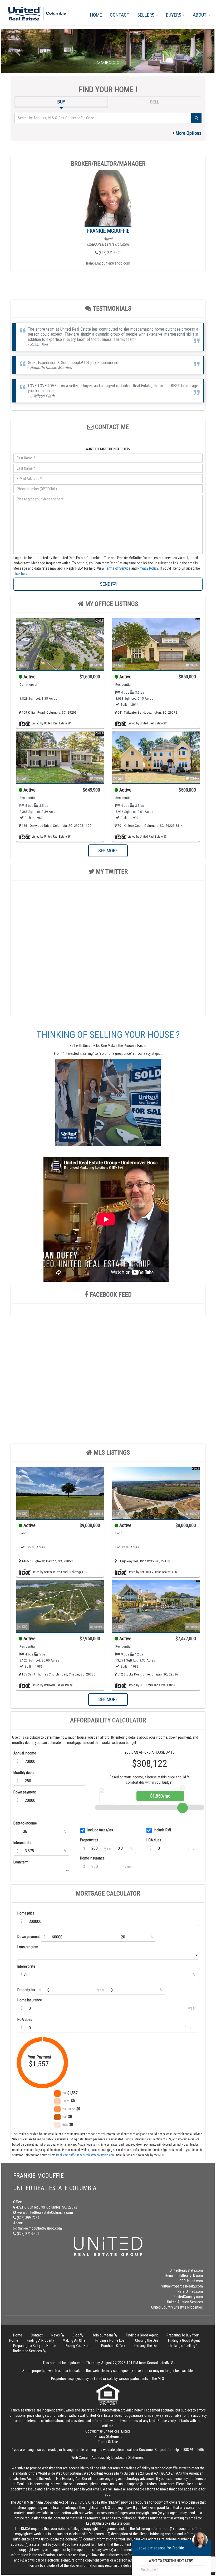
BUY (61, 102)
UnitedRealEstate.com (186, 2270)
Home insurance (92, 1858)
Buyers (174, 15)
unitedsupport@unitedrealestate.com (147, 2484)
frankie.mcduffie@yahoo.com (108, 263)
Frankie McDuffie (108, 231)
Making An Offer (75, 2340)
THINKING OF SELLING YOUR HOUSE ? (108, 1035)
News (56, 2335)
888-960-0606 (194, 2450)
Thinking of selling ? (183, 2346)
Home (96, 15)
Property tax (89, 1840)
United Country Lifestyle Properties (177, 2307)
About (200, 15)
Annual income (25, 1753)
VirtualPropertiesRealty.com (182, 2286)
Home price (26, 1913)
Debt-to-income (25, 1823)
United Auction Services (185, 2302)
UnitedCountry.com (189, 2297)
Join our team (103, 2335)
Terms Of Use (108, 2442)
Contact (120, 15)
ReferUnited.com (190, 2291)
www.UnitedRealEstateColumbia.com (45, 2212)
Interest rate (22, 1843)
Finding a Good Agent (142, 2335)
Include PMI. (163, 1830)
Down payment (25, 1792)
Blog (76, 2335)
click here (21, 574)
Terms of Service (118, 568)
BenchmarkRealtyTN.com (184, 2276)
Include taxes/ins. (101, 1830)
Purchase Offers (113, 2346)
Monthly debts (24, 1773)
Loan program (28, 1947)
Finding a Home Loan (111, 2340)
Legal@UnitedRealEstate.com (108, 2523)
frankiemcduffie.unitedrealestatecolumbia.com (85, 2155)
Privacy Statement (108, 2436)
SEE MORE (108, 851)
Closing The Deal (147, 2346)
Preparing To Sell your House (35, 2346)
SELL (154, 102)
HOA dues (154, 1840)
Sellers (146, 15)
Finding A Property (40, 2340)
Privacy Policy (148, 568)
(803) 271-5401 (110, 253)
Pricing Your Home (79, 2346)
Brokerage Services (28, 2351)
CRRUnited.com (191, 2281)
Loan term (21, 1862)
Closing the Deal (147, 2340)
